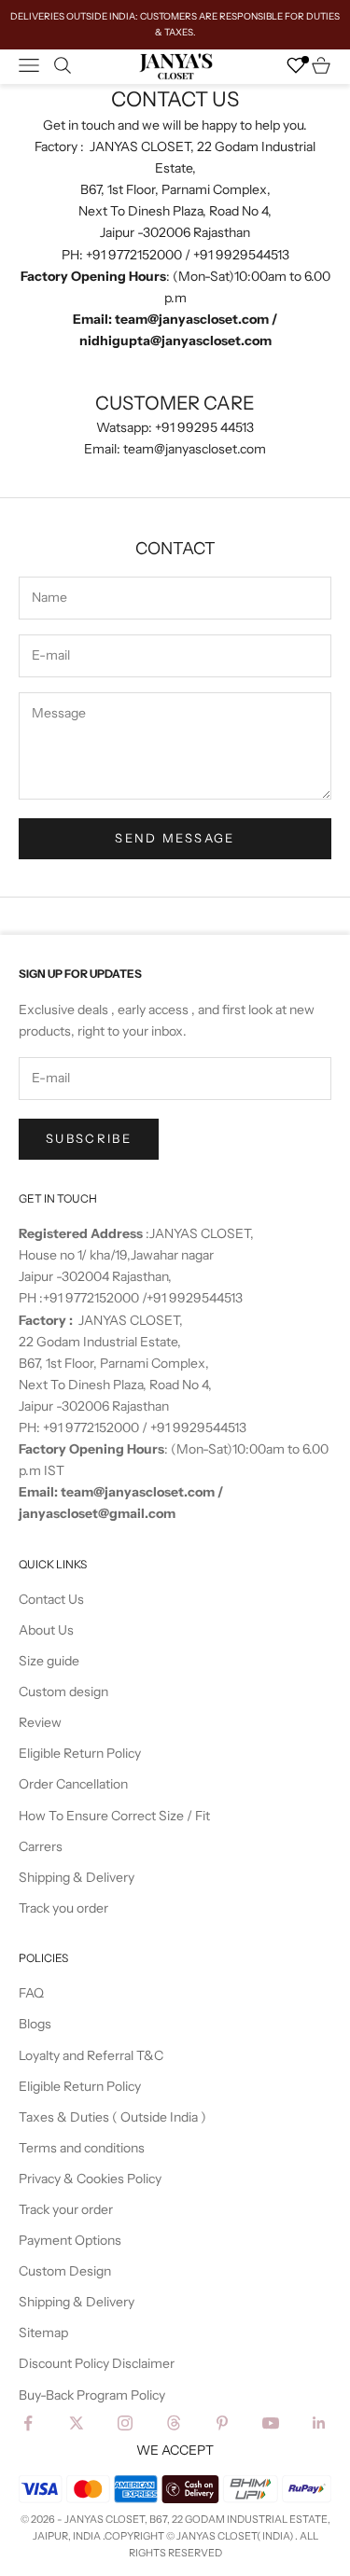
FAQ (31, 1993)
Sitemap (43, 2332)
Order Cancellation (73, 1784)
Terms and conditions (82, 2148)
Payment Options (70, 2240)
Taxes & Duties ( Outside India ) (112, 2117)
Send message (175, 838)
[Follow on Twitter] (77, 2423)
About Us (46, 1630)
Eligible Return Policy (80, 1753)
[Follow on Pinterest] (222, 2423)
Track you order (63, 1908)
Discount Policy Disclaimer (97, 2363)
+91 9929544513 (195, 1298)
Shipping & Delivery (77, 1877)
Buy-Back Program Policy (92, 2395)
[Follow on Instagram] (125, 2423)
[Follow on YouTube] (271, 2423)
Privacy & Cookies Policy (90, 2179)
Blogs (35, 2024)
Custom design (63, 1692)
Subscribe (89, 1138)
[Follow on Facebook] (28, 2423)
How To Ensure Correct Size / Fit (114, 1816)
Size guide (49, 1661)
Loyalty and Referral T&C (91, 2055)
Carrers (41, 1846)
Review (40, 1722)
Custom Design (65, 2271)
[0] (296, 65)
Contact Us (51, 1599)
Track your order (66, 2209)
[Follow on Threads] (174, 2423)
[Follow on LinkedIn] (319, 2423)
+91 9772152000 (92, 1298)
